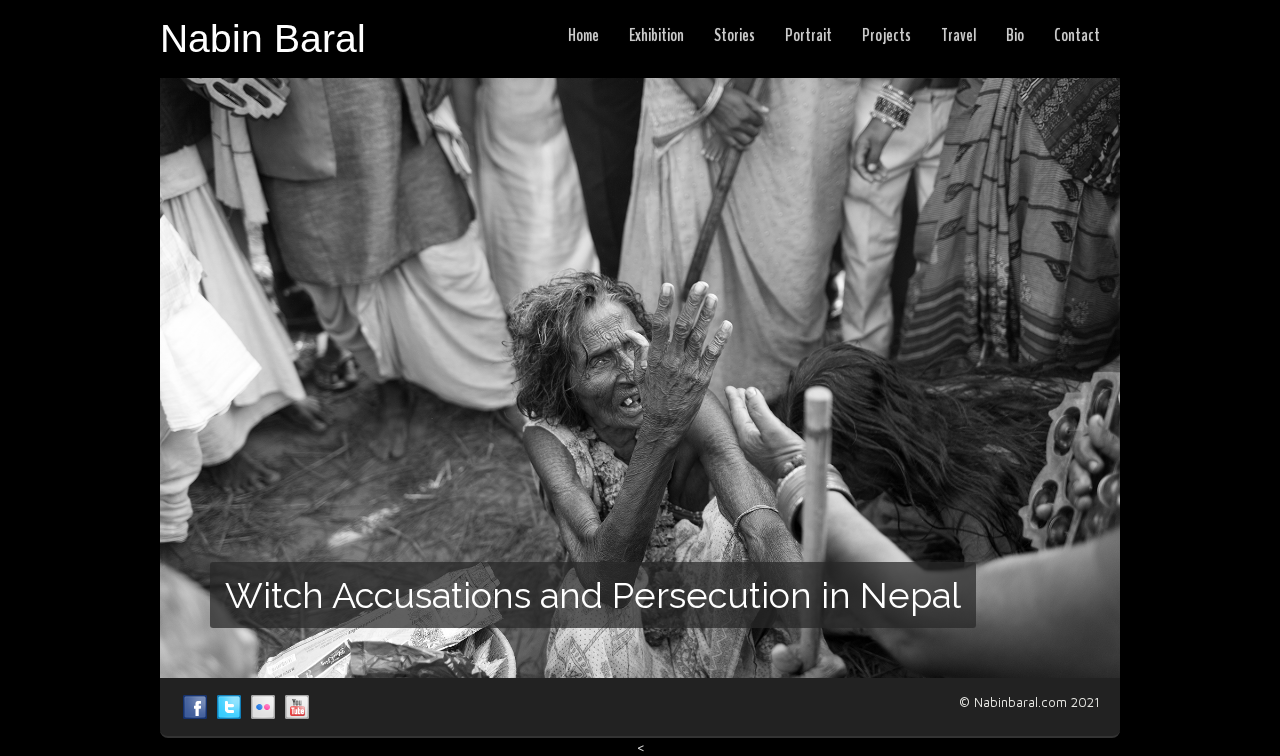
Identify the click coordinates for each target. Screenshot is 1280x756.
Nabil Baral (195, 707)
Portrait (808, 35)
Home (583, 35)
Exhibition (656, 35)
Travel (958, 35)
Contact (1077, 35)
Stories (734, 35)
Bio (1015, 35)
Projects (886, 35)
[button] (640, 378)
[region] (640, 378)
